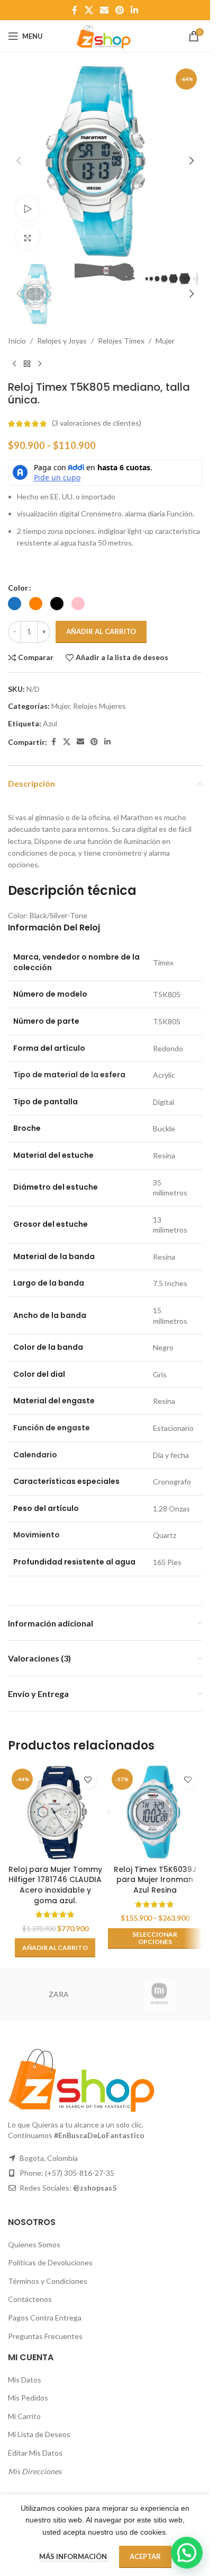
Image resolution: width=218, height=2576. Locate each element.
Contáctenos (30, 2299)
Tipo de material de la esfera (69, 1075)
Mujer (165, 341)
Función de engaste (52, 1428)
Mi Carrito (24, 2416)
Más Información (74, 2556)
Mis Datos (25, 2380)
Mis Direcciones (35, 2471)
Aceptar (145, 2556)
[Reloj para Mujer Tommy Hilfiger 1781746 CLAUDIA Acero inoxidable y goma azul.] (55, 1812)
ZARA (59, 1994)
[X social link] (89, 10)
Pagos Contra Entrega (45, 2318)
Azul (50, 723)
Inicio (17, 341)
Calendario (35, 1455)
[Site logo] (105, 35)
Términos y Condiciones (48, 2281)
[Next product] (40, 364)
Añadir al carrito (101, 631)
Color (18, 588)
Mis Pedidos (28, 2398)
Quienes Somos (34, 2244)
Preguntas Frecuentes (45, 2336)
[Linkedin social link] (135, 10)
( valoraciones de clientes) (97, 423)
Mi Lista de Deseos (39, 2434)
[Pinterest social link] (120, 10)
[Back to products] (27, 364)
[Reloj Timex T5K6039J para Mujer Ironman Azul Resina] (155, 1812)
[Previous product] (14, 364)
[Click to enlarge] (28, 238)
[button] (19, 161)
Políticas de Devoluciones (50, 2262)
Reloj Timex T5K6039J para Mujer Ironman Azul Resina (155, 1880)
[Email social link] (104, 10)
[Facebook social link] (75, 10)
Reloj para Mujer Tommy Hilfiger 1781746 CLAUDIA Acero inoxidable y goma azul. (55, 1885)
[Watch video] (28, 209)
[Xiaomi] (160, 1994)
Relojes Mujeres (99, 706)
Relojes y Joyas (62, 341)
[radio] (15, 604)
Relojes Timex (121, 341)
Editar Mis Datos (35, 2453)
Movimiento (37, 1535)
